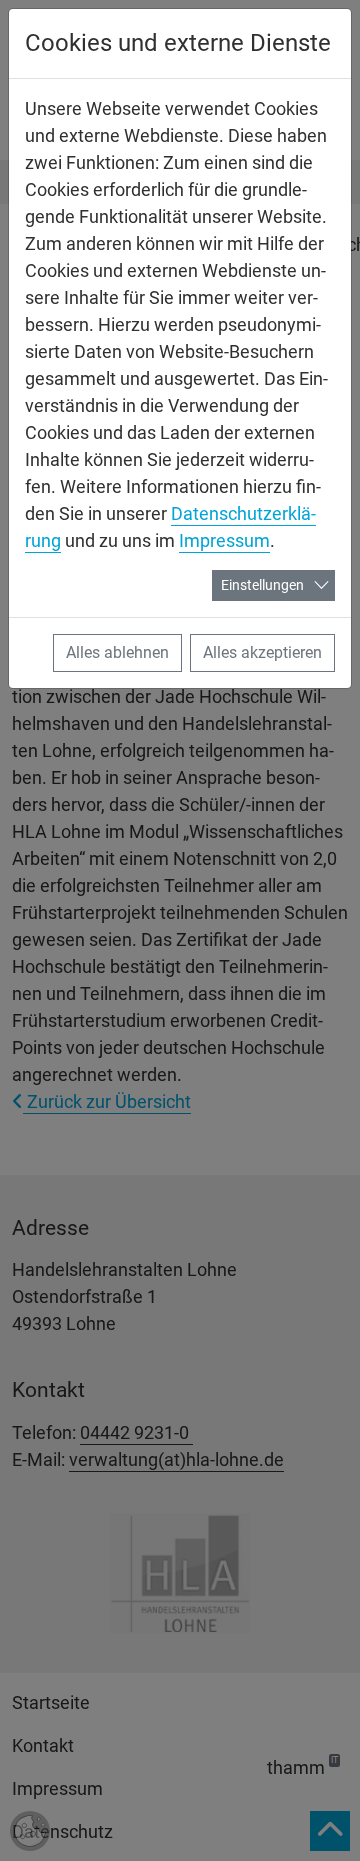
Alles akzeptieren (262, 652)
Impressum (224, 540)
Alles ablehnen (117, 652)
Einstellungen (262, 585)
